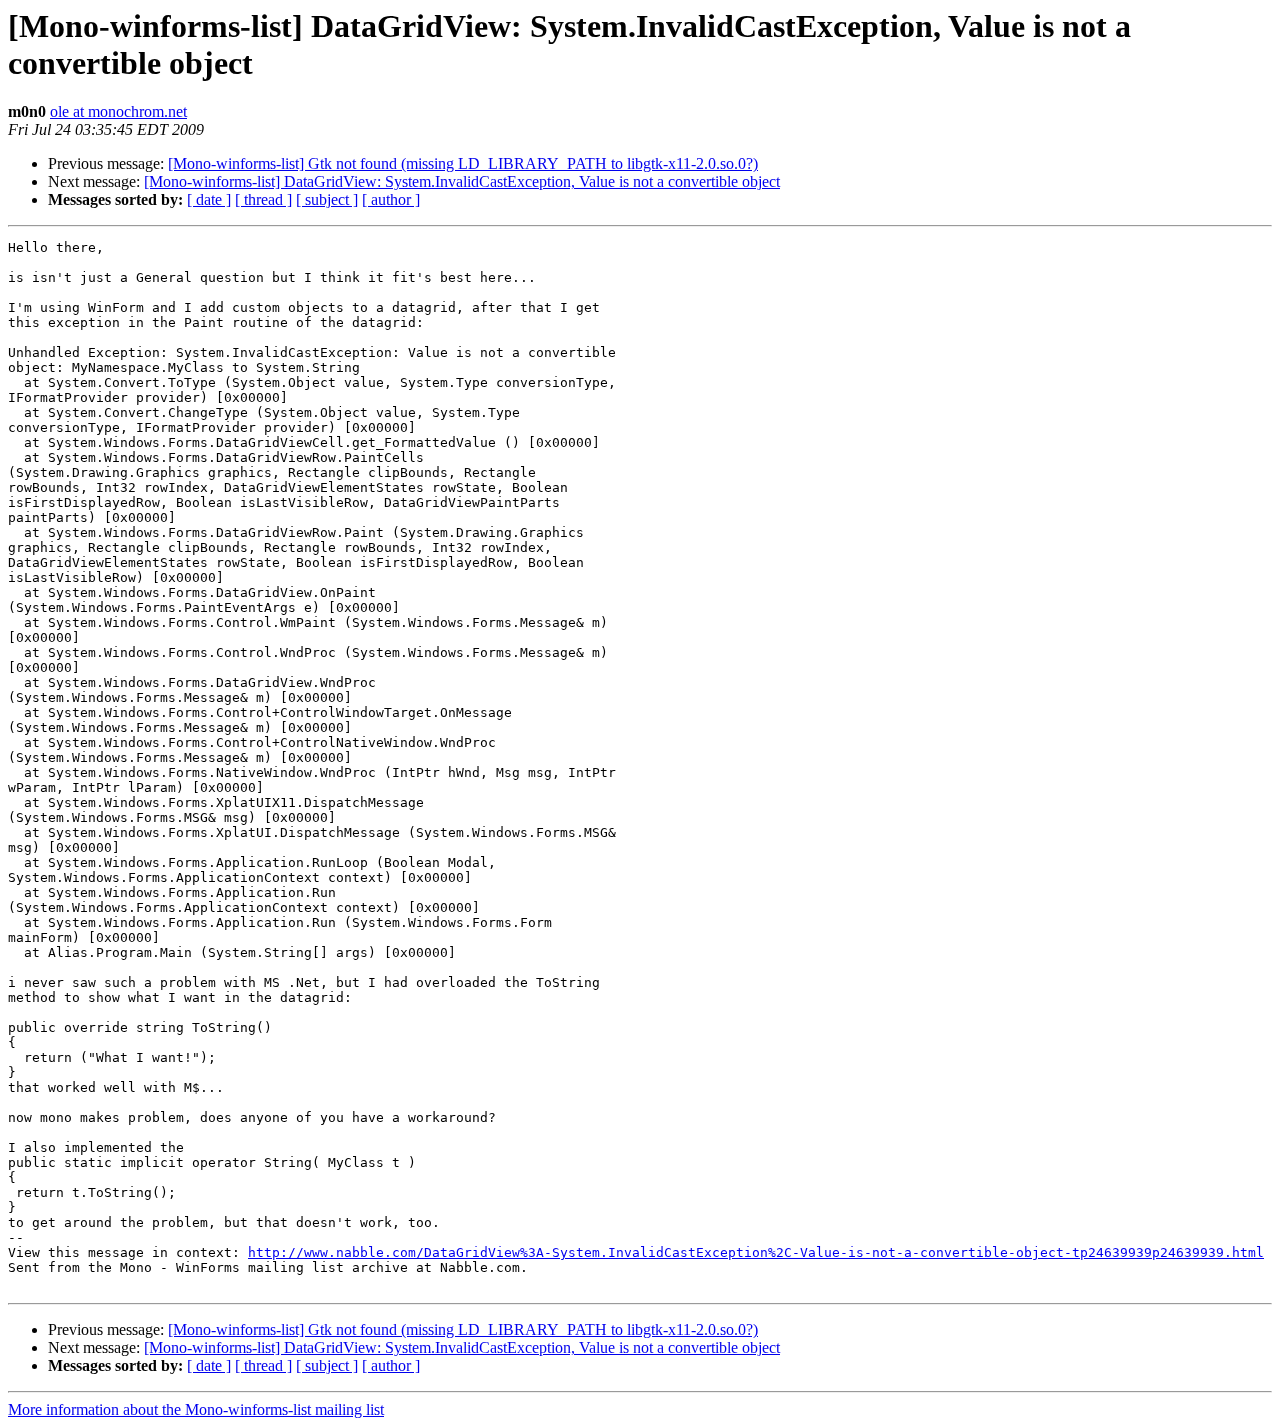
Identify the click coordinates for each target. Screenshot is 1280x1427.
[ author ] (391, 199)
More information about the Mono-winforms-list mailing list (196, 1409)
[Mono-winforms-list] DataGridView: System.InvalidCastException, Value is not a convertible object (462, 181)
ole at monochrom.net (118, 111)
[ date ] (209, 199)
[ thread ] (263, 199)
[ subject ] (327, 199)
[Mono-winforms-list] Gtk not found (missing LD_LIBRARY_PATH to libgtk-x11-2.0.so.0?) (463, 163)
